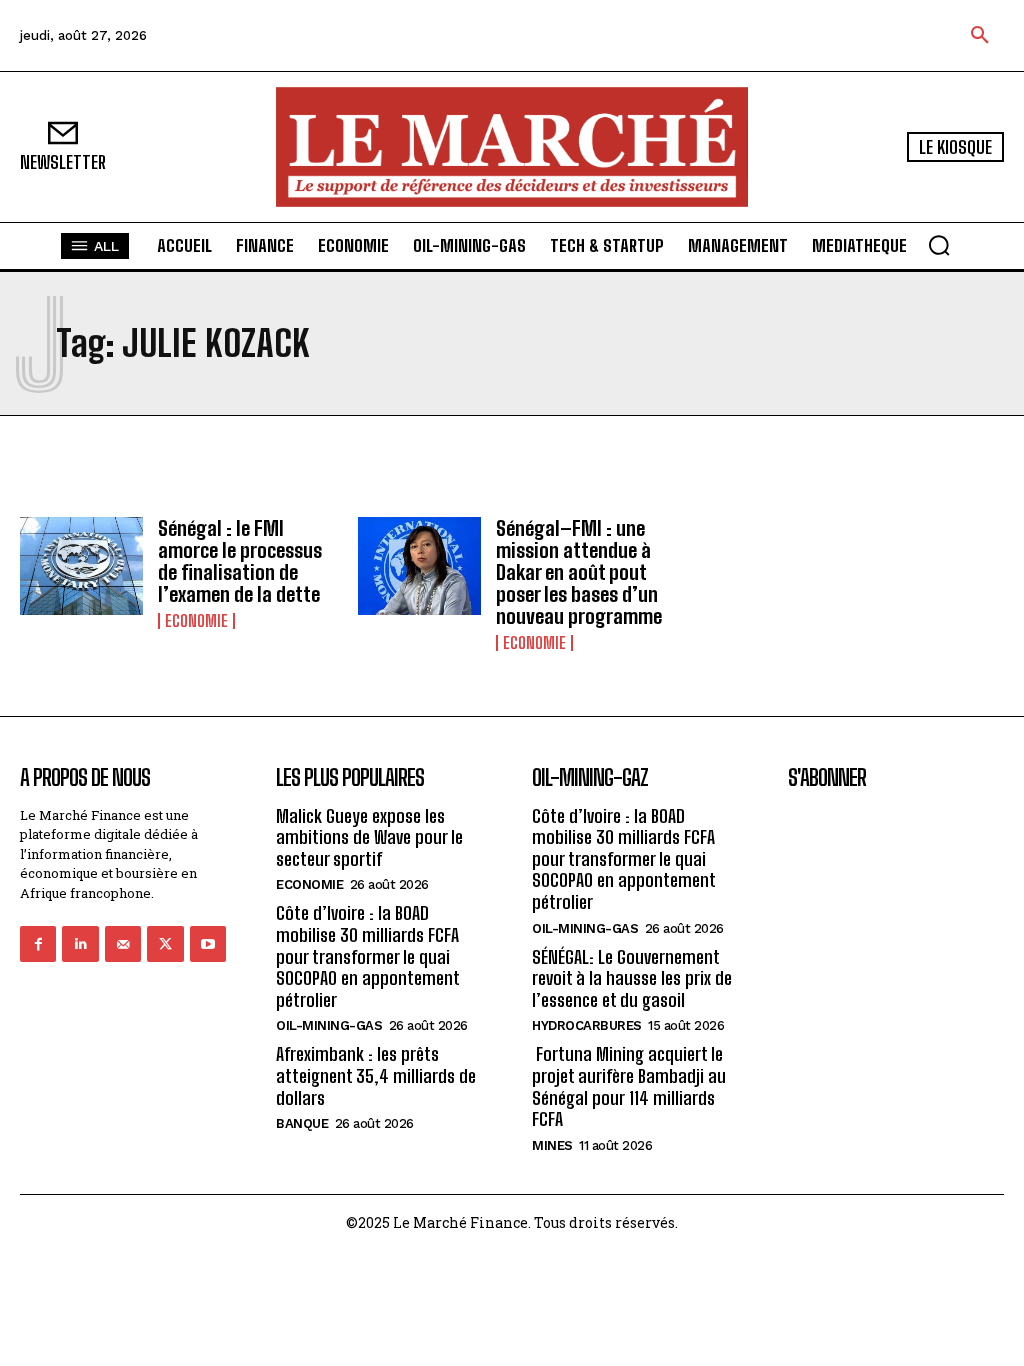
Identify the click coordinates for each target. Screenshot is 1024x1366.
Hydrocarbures (587, 1025)
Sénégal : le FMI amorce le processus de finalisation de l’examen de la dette (240, 561)
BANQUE (302, 1123)
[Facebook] (38, 944)
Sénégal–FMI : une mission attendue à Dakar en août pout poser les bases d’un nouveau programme (579, 572)
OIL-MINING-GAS (329, 1025)
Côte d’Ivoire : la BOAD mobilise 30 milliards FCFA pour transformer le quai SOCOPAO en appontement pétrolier (368, 956)
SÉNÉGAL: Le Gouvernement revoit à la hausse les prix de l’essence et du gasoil (632, 978)
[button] (980, 36)
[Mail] (123, 944)
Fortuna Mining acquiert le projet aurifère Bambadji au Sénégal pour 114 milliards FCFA (629, 1086)
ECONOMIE (196, 621)
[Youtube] (208, 944)
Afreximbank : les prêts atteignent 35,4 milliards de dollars (376, 1075)
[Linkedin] (80, 944)
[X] (165, 944)
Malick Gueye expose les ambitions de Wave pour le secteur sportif (369, 837)
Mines (552, 1145)
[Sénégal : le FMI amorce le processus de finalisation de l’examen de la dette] (81, 566)
